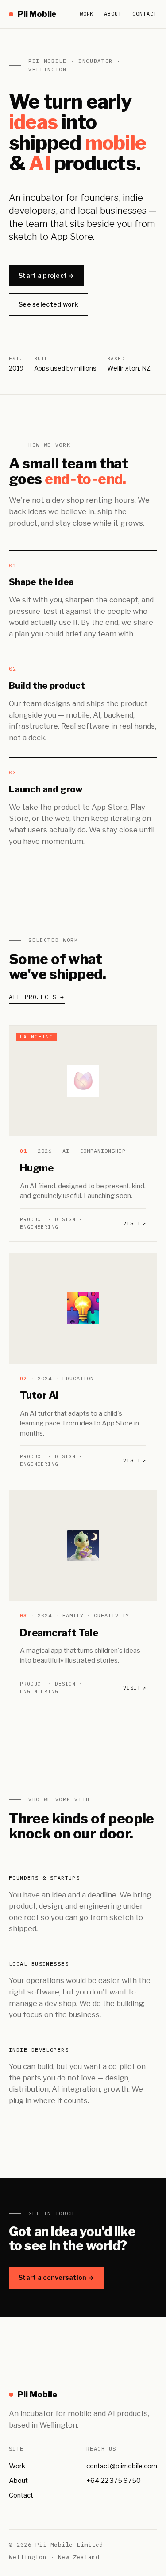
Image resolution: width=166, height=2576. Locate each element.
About (113, 14)
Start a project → (46, 275)
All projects (37, 997)
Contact (145, 14)
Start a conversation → (56, 2277)
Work (87, 14)
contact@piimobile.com (122, 2466)
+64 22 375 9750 (114, 2481)
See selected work (48, 304)
